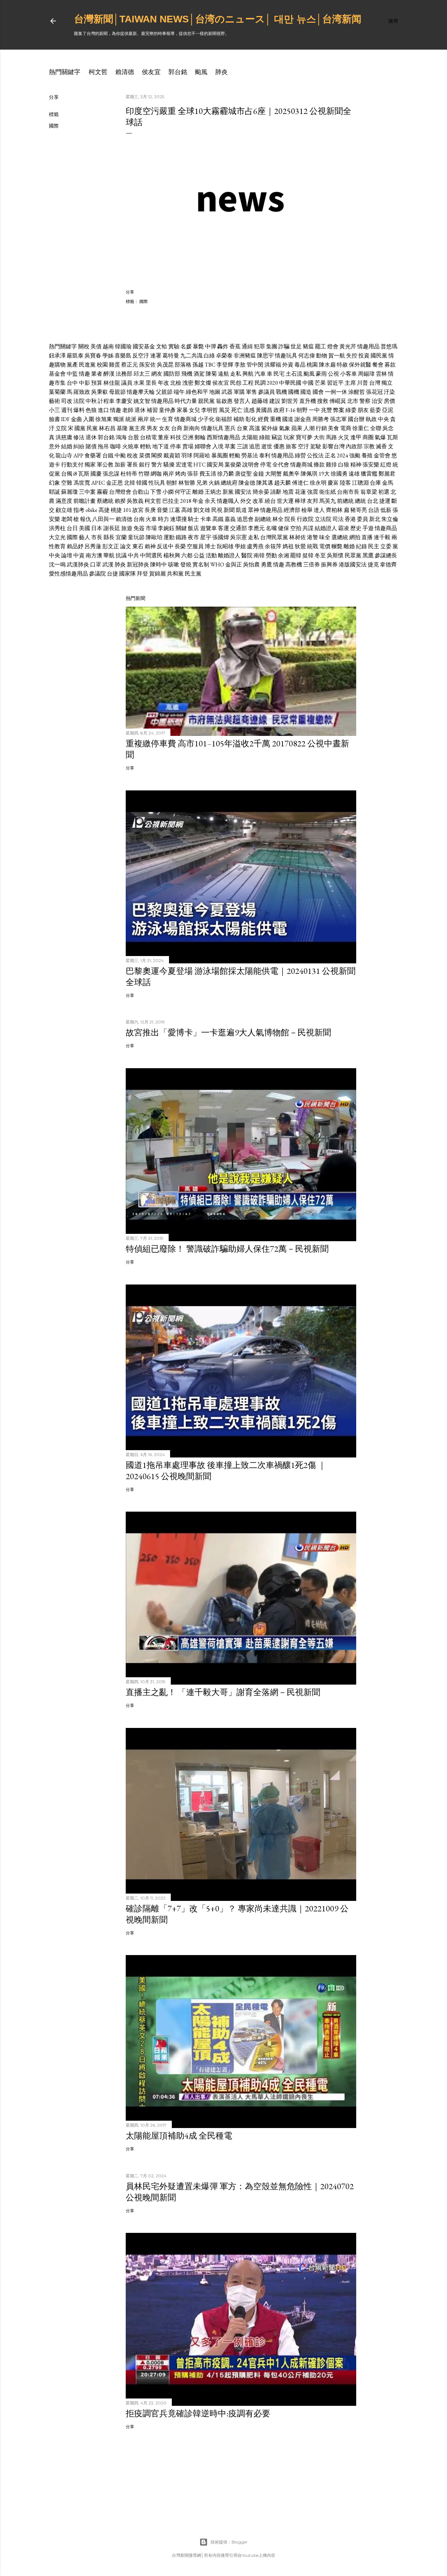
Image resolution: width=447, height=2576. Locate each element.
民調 (260, 383)
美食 (334, 428)
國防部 (172, 374)
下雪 (156, 492)
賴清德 (125, 72)
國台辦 (356, 419)
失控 (352, 356)
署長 (132, 465)
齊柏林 (334, 510)
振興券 (329, 565)
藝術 (54, 401)
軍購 (239, 392)
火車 (151, 519)
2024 (343, 455)
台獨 (67, 474)
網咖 (156, 474)
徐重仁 (361, 428)
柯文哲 (98, 72)
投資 (364, 356)
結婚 (67, 446)
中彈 (211, 346)
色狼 (91, 410)
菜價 (145, 455)
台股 (133, 437)
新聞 (229, 510)
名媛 (186, 346)
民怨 (236, 383)
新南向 (192, 428)
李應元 (256, 528)
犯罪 (259, 346)
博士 (210, 546)
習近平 (335, 383)
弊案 (339, 410)
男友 (152, 428)
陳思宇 (265, 356)
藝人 (85, 537)
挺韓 (308, 555)
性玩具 (157, 483)
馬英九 (328, 501)
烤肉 (181, 474)
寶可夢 (304, 437)
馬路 (331, 437)
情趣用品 (368, 346)
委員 (362, 519)
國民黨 (379, 356)
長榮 (180, 546)
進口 (103, 410)
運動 (169, 537)
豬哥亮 (359, 510)
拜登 (142, 574)
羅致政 (82, 392)
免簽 (139, 528)
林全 (278, 519)
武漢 (108, 565)
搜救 (323, 401)
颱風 (201, 72)
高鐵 (218, 519)
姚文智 (142, 401)
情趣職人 (228, 501)
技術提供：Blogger (229, 2542)
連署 (156, 356)
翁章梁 (369, 492)
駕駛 (316, 446)
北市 (353, 401)
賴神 (150, 546)
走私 (236, 374)
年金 (198, 501)
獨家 (90, 465)
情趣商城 (185, 419)
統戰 (313, 546)
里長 (151, 383)
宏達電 (184, 465)
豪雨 (321, 374)
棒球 (300, 501)
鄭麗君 (387, 474)
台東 (242, 428)
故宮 (138, 510)
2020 (272, 383)
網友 (157, 374)
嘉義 (230, 519)
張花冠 (374, 392)
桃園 (312, 365)
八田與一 (103, 519)
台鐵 (108, 455)
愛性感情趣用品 (68, 574)
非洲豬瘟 (245, 356)
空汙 (303, 446)
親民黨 (206, 401)
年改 (163, 383)
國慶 (96, 474)
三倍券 (312, 565)
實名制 (201, 565)
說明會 (251, 465)
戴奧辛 (291, 474)
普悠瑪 (389, 346)
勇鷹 (266, 565)
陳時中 (159, 565)
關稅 (84, 346)
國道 (288, 419)
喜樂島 (123, 356)
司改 (67, 401)
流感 (249, 410)
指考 (79, 510)
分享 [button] (54, 97)
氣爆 (380, 437)
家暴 (182, 410)
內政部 (354, 446)
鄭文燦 (203, 383)
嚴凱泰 (75, 356)
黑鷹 (368, 555)
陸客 (345, 483)
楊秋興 (172, 555)
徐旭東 (104, 419)
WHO (217, 565)
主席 (350, 383)
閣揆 (157, 455)
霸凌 (344, 528)
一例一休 (336, 392)
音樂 (162, 510)
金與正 (234, 565)
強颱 (355, 455)
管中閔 (255, 365)
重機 (276, 419)
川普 (362, 383)
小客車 (349, 374)
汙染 (389, 392)
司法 (338, 519)
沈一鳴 (57, 565)
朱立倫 (390, 519)
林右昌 (107, 428)
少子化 (206, 419)
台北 (373, 501)
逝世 (267, 446)
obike (91, 510)
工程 (248, 383)
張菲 (193, 474)
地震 (288, 492)
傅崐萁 (338, 401)
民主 (374, 546)
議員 (127, 383)
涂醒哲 (357, 392)
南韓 (259, 555)
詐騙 (284, 346)
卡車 (206, 519)
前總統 (345, 501)
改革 (258, 501)
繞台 (270, 501)
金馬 (388, 483)
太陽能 (250, 437)
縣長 (109, 537)
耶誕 (54, 492)
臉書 (54, 419)
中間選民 (151, 555)
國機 (294, 392)
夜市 (193, 537)
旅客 (291, 446)
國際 (54, 126)
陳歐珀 (154, 537)
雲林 (381, 374)
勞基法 (250, 455)
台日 (72, 528)
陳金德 (247, 483)
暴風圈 (220, 455)
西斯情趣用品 (223, 437)
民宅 (279, 374)
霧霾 (102, 492)
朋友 (363, 410)
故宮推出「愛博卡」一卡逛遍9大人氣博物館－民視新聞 (228, 1032)
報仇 (86, 519)
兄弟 (202, 483)
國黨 (80, 428)
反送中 (165, 546)
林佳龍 (112, 383)
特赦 (342, 365)
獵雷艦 (369, 474)
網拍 (355, 537)
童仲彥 (167, 410)
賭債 (91, 446)
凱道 (241, 510)
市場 (151, 528)
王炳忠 (213, 492)
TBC (210, 365)
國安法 (243, 492)
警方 (157, 465)
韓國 (142, 483)
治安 (377, 401)
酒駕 (199, 374)
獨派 (119, 419)
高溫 (255, 428)
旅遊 (127, 528)
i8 (75, 474)
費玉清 (208, 474)
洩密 (188, 383)
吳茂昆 (165, 365)
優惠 (279, 446)
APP (78, 455)
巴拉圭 (171, 501)
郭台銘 (178, 72)
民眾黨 (353, 555)
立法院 (323, 519)
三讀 (242, 446)
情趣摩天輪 (141, 392)
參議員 (266, 392)
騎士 (193, 519)
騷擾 (169, 465)
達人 (319, 510)
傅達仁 (300, 483)
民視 (217, 510)
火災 (344, 437)
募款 (390, 365)
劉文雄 (202, 510)
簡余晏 (261, 492)
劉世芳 (290, 401)
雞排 (331, 465)
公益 (199, 555)
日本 (97, 528)
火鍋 (214, 483)
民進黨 (87, 365)
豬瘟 (308, 346)
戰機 (281, 392)
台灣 (375, 383)
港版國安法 (353, 565)
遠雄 (354, 474)
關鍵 (181, 528)
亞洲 (188, 437)
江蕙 (175, 510)
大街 (319, 437)
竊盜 (277, 437)
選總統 (340, 537)
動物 (322, 356)
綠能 (265, 437)
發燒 (186, 565)
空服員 (195, 546)
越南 (108, 346)
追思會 (245, 519)
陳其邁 (265, 483)
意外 (54, 446)
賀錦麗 (157, 574)
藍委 (375, 410)
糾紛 (79, 446)
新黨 (228, 492)
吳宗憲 (239, 537)
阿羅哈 (202, 455)
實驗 (174, 346)
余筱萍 (273, 546)
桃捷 (116, 510)
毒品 (300, 365)
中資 (79, 555)
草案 (230, 446)
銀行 (145, 465)
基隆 (122, 428)
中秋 (91, 401)
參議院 (97, 574)
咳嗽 (174, 565)
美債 (96, 346)
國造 (306, 392)
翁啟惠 (224, 401)
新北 (375, 519)
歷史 (356, 528)
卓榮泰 (224, 356)
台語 (374, 510)
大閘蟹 (273, 474)
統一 (155, 419)
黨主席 (137, 428)
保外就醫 (360, 365)
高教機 (294, 565)
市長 (97, 537)
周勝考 (321, 419)
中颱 (120, 455)
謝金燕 (303, 419)
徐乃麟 (226, 474)
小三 (54, 410)
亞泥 (388, 410)
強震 (313, 492)
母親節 (117, 392)
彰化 (251, 419)
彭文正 (111, 546)
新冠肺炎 (138, 565)
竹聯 (144, 474)
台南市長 (348, 492)
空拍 (296, 528)
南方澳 (94, 555)
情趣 (85, 374)
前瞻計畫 (85, 501)
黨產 (72, 365)
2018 (186, 501)
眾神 (254, 510)
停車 (176, 446)
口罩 (96, 565)
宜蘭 (121, 537)
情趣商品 (386, 528)
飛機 (187, 374)
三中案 (87, 492)
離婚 (198, 492)
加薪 (120, 465)
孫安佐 (147, 365)
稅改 (132, 455)
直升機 (308, 401)
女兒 (195, 410)
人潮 (309, 428)
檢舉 (307, 510)
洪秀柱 (57, 528)
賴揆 (120, 501)
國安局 (215, 465)
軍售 (251, 392)
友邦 (313, 501)
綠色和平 (197, 392)
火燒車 (131, 446)
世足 (296, 346)
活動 (211, 555)
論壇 (67, 555)
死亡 (237, 410)
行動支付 (72, 465)
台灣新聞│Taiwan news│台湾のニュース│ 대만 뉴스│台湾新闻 (218, 19)
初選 (384, 492)
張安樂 (371, 465)
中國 (308, 383)
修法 (79, 437)
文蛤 (162, 346)
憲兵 (230, 428)
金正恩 (115, 483)
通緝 (247, 346)
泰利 (265, 455)
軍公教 (105, 465)
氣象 (285, 428)
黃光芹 (348, 346)
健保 (284, 528)
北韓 (130, 483)
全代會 (281, 465)
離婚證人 (229, 555)
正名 (330, 455)
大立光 (57, 537)
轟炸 (223, 346)
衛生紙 (328, 492)
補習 (152, 410)
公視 (334, 374)
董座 (163, 437)
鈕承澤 (57, 356)
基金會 (57, 374)
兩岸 (143, 419)
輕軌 (146, 446)
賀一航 (337, 356)
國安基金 (144, 346)
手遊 (368, 528)
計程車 (106, 401)
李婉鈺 (166, 528)
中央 (383, 419)
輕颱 (235, 455)
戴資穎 (172, 455)
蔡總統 (105, 501)
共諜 (308, 528)
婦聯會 (203, 446)
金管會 (382, 455)
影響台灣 (334, 446)
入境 (218, 446)
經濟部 (292, 510)
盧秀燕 (255, 546)
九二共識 (191, 356)
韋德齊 (388, 565)
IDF (65, 419)
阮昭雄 (225, 546)
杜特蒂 (129, 474)
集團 (272, 346)
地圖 (215, 392)
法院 (79, 401)
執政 (371, 419)
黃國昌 (264, 410)
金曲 (76, 419)
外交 (246, 501)
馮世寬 (82, 483)
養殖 (367, 455)
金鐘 (258, 474)
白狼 (344, 465)
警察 (365, 401)
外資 (288, 365)
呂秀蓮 (93, 546)
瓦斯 (393, 437)
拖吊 (103, 446)
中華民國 (290, 383)
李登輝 (225, 365)
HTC (200, 465)
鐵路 (181, 537)
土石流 (294, 374)
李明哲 (210, 410)
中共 (133, 555)
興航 (248, 374)
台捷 (112, 574)
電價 (325, 546)
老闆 (67, 519)
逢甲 (356, 437)
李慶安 (124, 401)
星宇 (206, 537)
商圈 (368, 437)
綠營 (300, 455)
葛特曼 (171, 356)
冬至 (320, 555)
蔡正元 (130, 365)
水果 (139, 383)
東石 (138, 546)
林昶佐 (298, 537)
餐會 (378, 365)
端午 (179, 392)
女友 (164, 428)
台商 (177, 428)
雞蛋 (115, 365)
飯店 (193, 528)
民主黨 (193, 574)
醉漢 (109, 374)
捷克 (373, 565)
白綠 (209, 356)
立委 (386, 546)
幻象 (54, 483)
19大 (324, 474)
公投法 (315, 455)
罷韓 (296, 555)
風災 (225, 410)
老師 (128, 410)
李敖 (240, 365)
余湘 (284, 555)
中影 (85, 383)
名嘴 (271, 528)
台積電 (148, 437)
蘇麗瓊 (69, 492)
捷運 (385, 501)
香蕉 (235, 346)
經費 (263, 419)
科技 (176, 437)
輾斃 (337, 546)
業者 (97, 374)
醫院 (247, 555)
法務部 (124, 374)
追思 (255, 446)
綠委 (351, 410)
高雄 (187, 510)
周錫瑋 (366, 374)
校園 (102, 365)
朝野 (302, 410)
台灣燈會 (120, 492)
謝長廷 (112, 528)
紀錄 (361, 546)
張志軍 (338, 419)
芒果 (320, 383)
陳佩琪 (309, 474)
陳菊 (211, 374)
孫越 (198, 365)
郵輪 (200, 437)
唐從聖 (243, 474)
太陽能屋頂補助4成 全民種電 (179, 2136)
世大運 (285, 501)
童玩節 (136, 537)
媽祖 (288, 546)
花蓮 (300, 492)
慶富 (333, 483)
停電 (266, 465)
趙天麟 (283, 483)
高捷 (104, 510)
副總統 (263, 519)
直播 (367, 537)
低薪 (386, 510)
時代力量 (186, 401)
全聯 (376, 428)
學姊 (108, 356)
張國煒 (221, 537)
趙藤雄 (260, 401)
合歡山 (141, 492)
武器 (227, 392)
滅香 (381, 446)
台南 (139, 519)
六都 (187, 555)
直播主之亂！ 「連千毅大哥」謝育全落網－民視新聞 (223, 1692)
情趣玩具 (286, 356)
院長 (290, 519)
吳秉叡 (100, 392)
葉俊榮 (233, 465)
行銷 (321, 428)
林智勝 (187, 483)
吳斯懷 (335, 555)
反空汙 (141, 356)
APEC (98, 483)
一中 (314, 410)
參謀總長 (386, 555)
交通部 (239, 528)
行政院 (305, 519)
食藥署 (93, 455)
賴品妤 (75, 546)
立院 (61, 428)
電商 (346, 428)
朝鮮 (172, 483)
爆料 (79, 410)
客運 (223, 528)
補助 (239, 419)
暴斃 (198, 346)
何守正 (183, 492)
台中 (72, 383)
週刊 (67, 410)
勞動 (271, 555)
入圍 (89, 419)
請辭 (276, 492)
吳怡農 (251, 565)
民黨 (92, 428)
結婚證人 (326, 528)
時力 (163, 519)
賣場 (188, 446)
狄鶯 (300, 546)
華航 (109, 555)
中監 (72, 374)
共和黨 (175, 574)
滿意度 (64, 501)
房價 (389, 401)
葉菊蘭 (57, 392)
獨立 (387, 383)
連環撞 (178, 519)
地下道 (161, 446)
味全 (325, 537)
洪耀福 (273, 365)
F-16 (291, 410)
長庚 (150, 510)
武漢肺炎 (78, 565)
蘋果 (297, 428)
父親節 (164, 392)
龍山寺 (64, 455)
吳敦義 (135, 501)
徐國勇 (339, 474)
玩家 (289, 437)
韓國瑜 (123, 346)
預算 (97, 383)
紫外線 (270, 428)
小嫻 (168, 492)
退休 (140, 410)
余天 (210, 501)
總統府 (229, 483)
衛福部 (224, 419)
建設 (275, 401)
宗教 (369, 446)
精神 (356, 465)
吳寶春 (93, 356)
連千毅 (382, 537)
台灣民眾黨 (274, 537)
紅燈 (386, 465)
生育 (168, 419)
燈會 (333, 346)
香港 (350, 519)
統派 (131, 419)
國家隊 (127, 574)
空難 (67, 483)
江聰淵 (360, 483)
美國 (85, 528)
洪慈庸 (64, 437)
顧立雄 (64, 510)
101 (127, 510)
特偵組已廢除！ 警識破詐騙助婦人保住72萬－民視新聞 (227, 1249)
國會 (318, 392)
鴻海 (121, 437)
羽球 (187, 455)
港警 (313, 537)
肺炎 (221, 72)
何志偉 (307, 356)
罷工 (321, 346)
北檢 (176, 383)
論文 (126, 546)
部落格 (183, 365)
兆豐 (327, 410)
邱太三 (142, 374)
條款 (319, 465)
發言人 (242, 401)
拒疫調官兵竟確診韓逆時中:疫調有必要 (198, 2413)
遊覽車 (208, 528)
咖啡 (116, 446)
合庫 (375, 483)
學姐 (240, 546)
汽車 (260, 374)
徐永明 (318, 483)
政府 (279, 410)
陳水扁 (327, 365)
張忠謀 (111, 474)
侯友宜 (151, 72)
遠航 (223, 374)
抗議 (121, 555)
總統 (360, 501)
